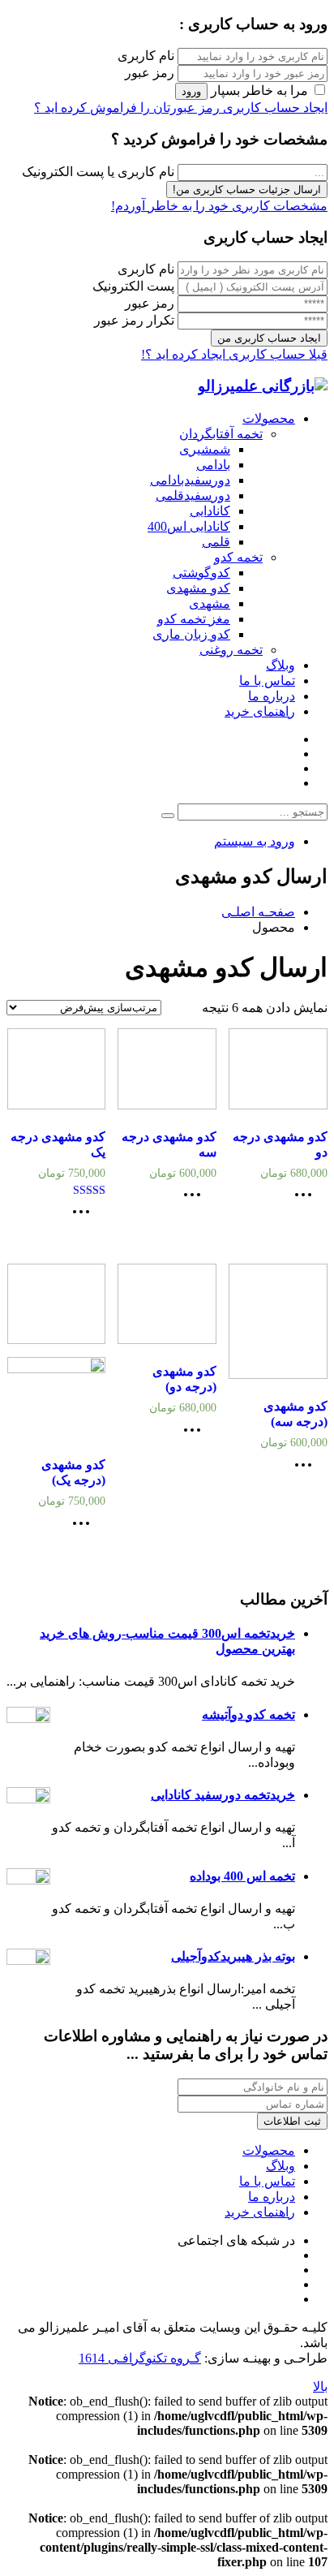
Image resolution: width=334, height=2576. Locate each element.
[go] (168, 816)
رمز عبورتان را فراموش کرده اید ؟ (127, 108)
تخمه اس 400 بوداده (242, 1876)
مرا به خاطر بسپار (259, 90)
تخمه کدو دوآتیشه (248, 1714)
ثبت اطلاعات (292, 2121)
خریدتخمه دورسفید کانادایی (223, 1795)
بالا (320, 2386)
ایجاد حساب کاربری (274, 108)
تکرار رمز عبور (134, 320)
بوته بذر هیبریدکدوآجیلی (233, 1956)
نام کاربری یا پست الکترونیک (98, 172)
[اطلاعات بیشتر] (307, 1200)
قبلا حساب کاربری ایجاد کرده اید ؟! (234, 354)
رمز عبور (150, 73)
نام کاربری (146, 56)
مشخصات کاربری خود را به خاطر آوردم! (219, 206)
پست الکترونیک (133, 286)
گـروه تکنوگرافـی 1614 (140, 2358)
